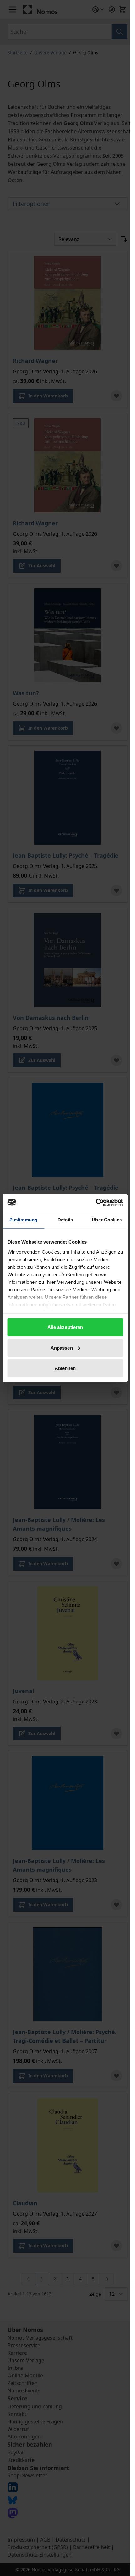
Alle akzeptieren (65, 1327)
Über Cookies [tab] (107, 1220)
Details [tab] (65, 1220)
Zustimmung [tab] (23, 1220)
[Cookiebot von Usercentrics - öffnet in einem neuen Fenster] (96, 1202)
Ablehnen (65, 1368)
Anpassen (62, 1348)
